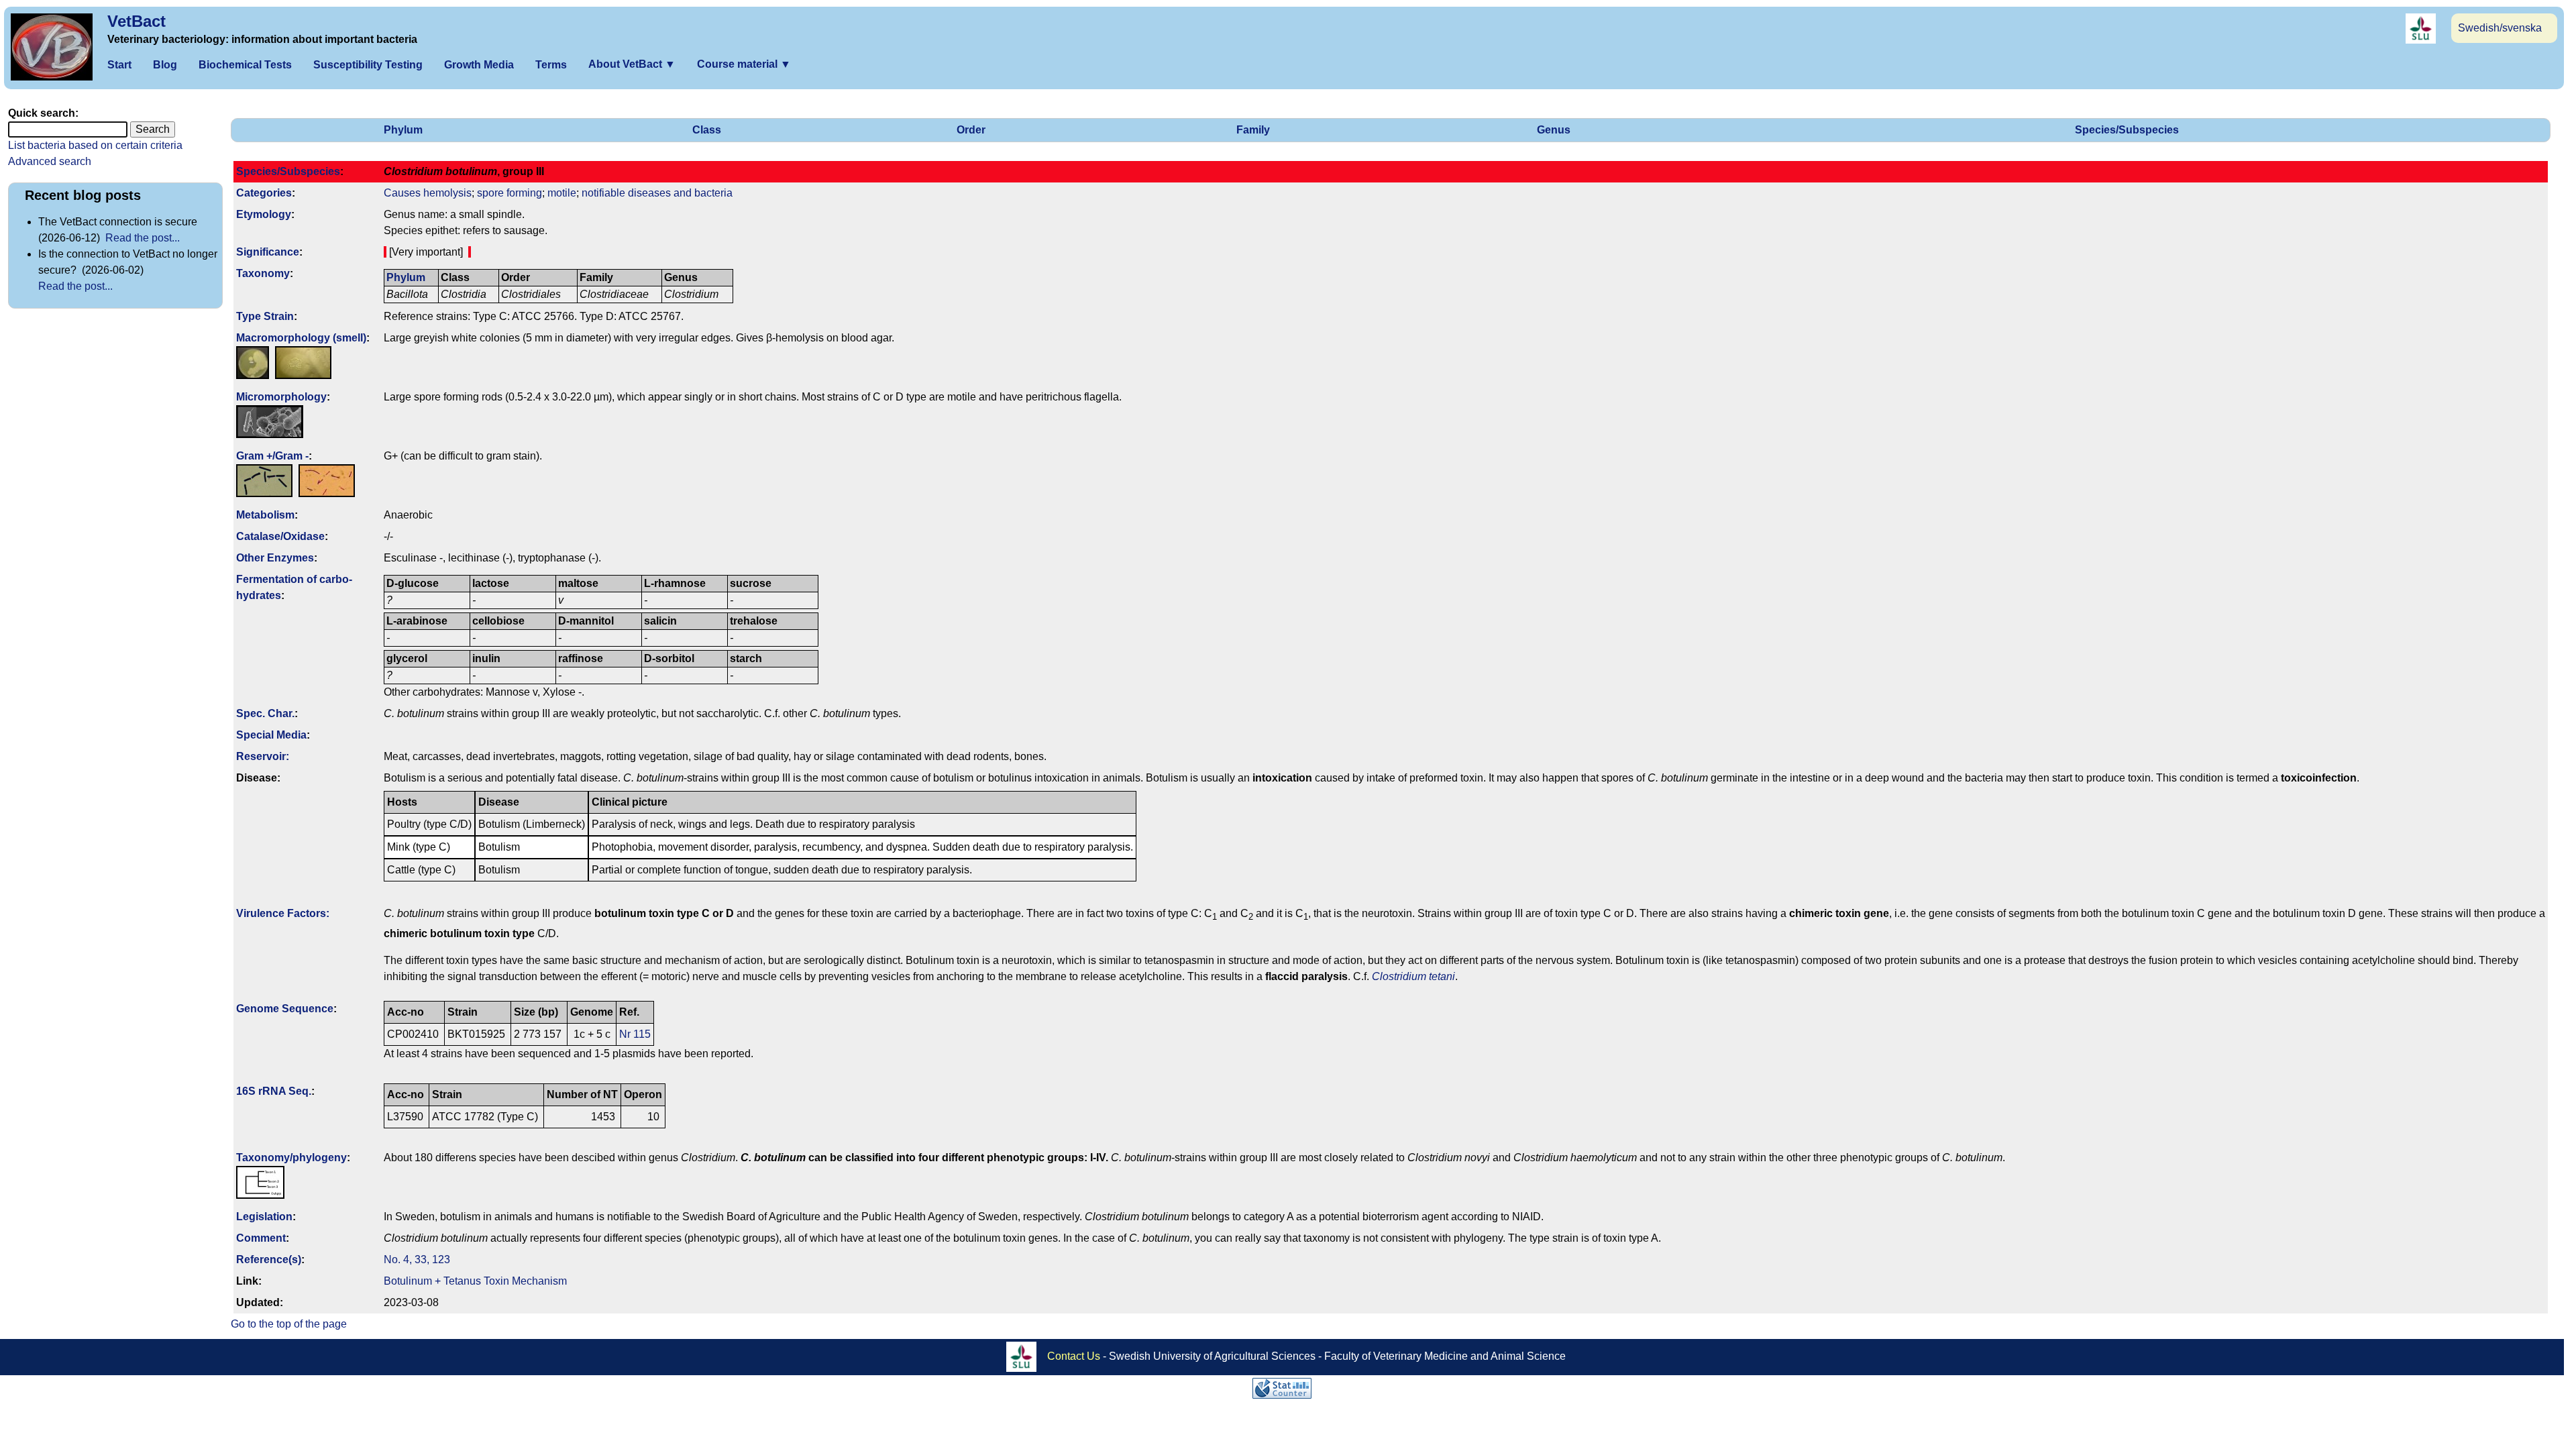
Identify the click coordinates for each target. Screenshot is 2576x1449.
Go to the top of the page (289, 1324)
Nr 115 (635, 1034)
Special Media (271, 735)
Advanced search (50, 161)
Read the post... (143, 238)
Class (707, 130)
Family (1253, 130)
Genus (1554, 130)
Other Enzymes (275, 558)
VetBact (137, 21)
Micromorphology (281, 397)
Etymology (264, 214)
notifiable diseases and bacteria (657, 193)
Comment (261, 1238)
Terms (551, 65)
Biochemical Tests (245, 65)
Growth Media (479, 65)
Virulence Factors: (283, 913)
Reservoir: (263, 756)
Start (119, 65)
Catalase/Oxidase (280, 536)
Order (971, 130)
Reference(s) (269, 1259)
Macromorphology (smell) (301, 338)
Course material (744, 64)
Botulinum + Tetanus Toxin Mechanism (475, 1281)
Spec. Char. (265, 713)
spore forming (509, 193)
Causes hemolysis (428, 193)
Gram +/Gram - (272, 456)
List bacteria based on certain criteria (95, 145)
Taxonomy (263, 273)
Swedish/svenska (2500, 28)
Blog (165, 65)
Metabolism (265, 515)
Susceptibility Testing (368, 65)
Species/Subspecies (2127, 130)
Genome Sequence (285, 1009)
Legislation (264, 1217)
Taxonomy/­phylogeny (291, 1158)
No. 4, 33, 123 (417, 1259)
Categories (264, 193)
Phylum (403, 130)
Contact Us (1074, 1355)
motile (562, 193)
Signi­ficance (268, 252)
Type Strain (265, 316)
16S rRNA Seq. (274, 1091)
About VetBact (632, 64)
